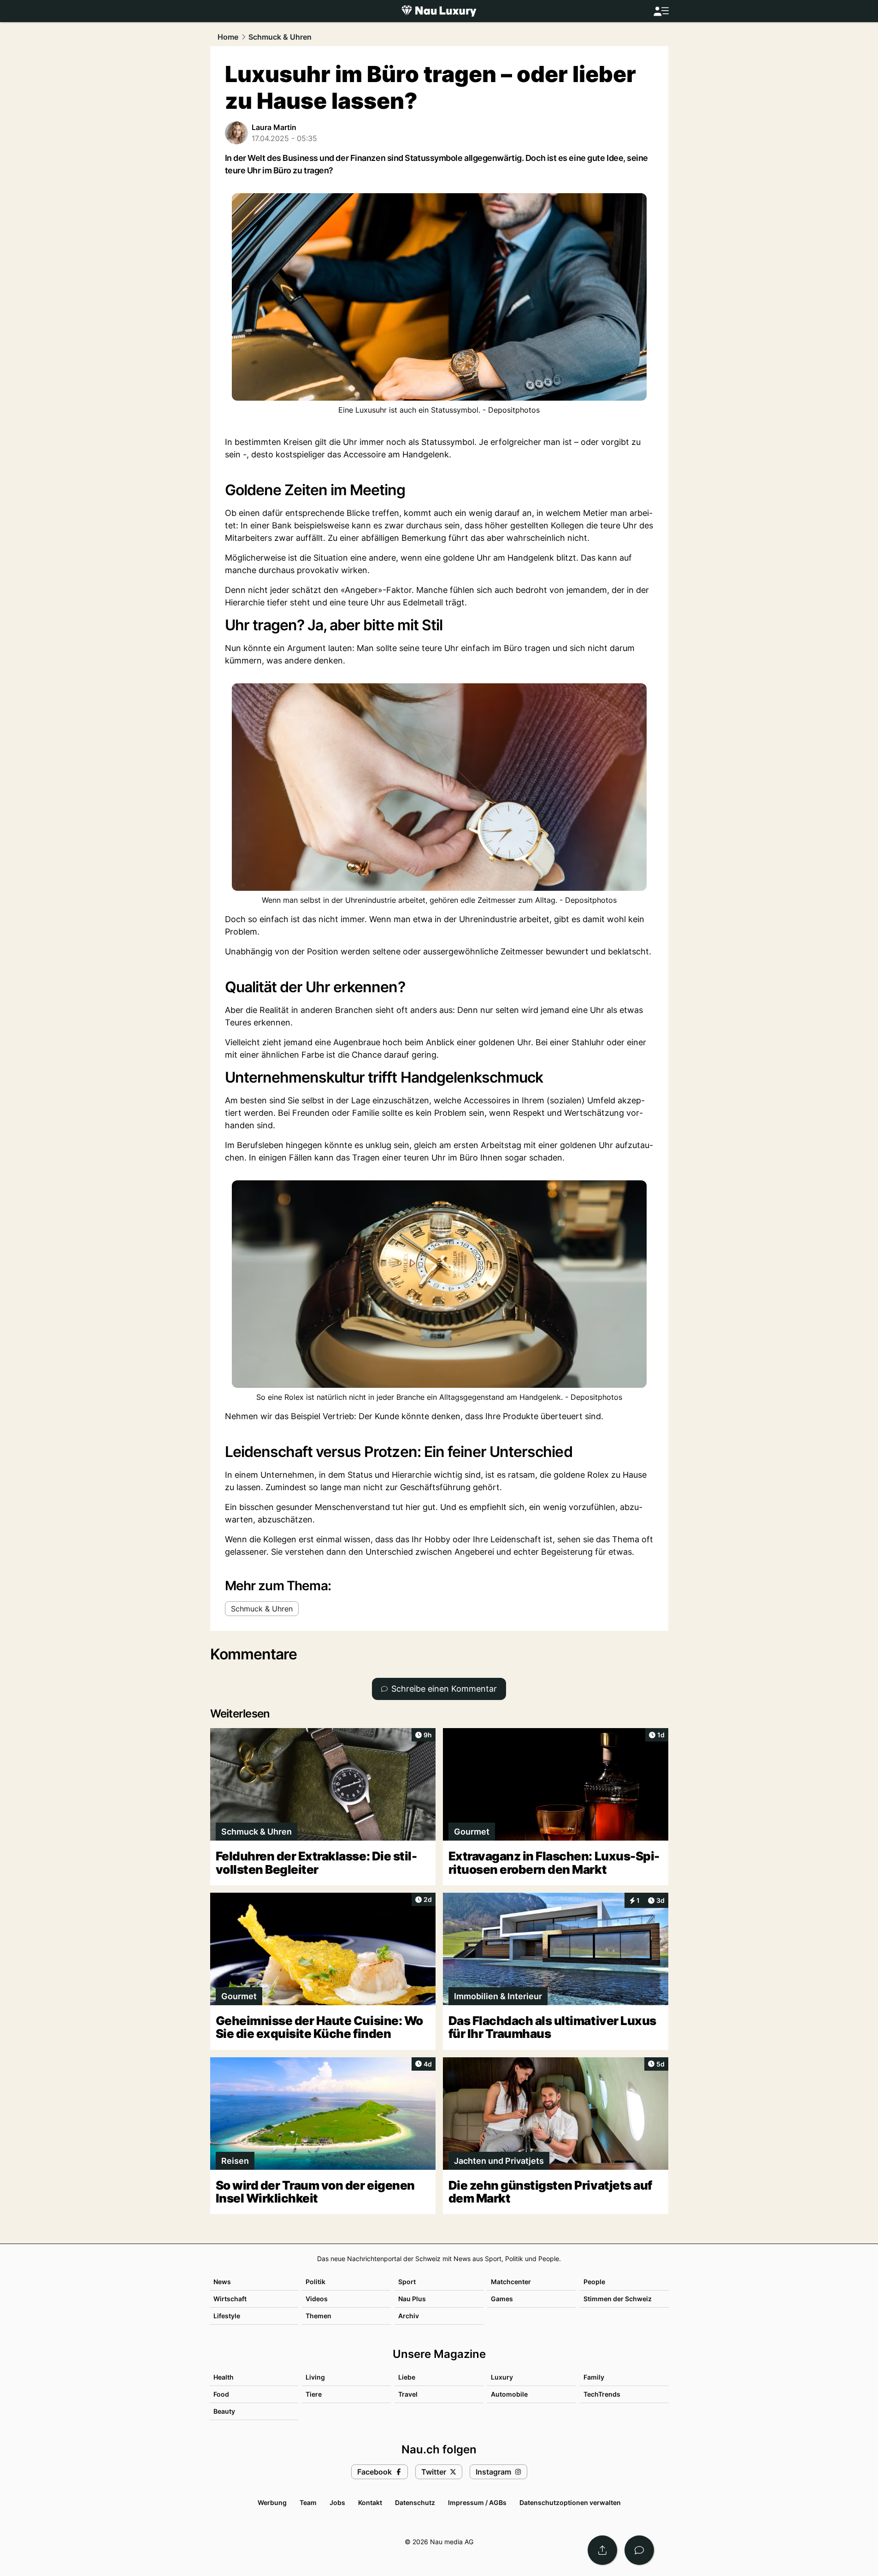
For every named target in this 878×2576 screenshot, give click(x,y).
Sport (407, 2282)
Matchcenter (511, 2282)
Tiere (314, 2394)
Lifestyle (227, 2316)
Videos (317, 2299)
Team (308, 2502)
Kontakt (370, 2502)
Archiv (409, 2316)
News (222, 2282)
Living (315, 2377)
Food (221, 2394)
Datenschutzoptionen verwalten (570, 2502)
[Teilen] (602, 2550)
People (594, 2282)
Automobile (509, 2394)
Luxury (502, 2377)
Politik (315, 2282)
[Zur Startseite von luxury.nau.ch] (439, 11)
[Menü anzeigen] (661, 11)
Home (228, 37)
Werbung (272, 2502)
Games (502, 2299)
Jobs (337, 2502)
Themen (318, 2316)
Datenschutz (415, 2502)
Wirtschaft (230, 2299)
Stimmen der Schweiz (618, 2299)
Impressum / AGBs (477, 2502)
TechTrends (602, 2394)
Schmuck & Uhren (280, 37)
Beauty (224, 2411)
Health (224, 2377)
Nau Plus (412, 2299)
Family (594, 2377)
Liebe (407, 2377)
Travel (408, 2394)
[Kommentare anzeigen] (639, 2550)
